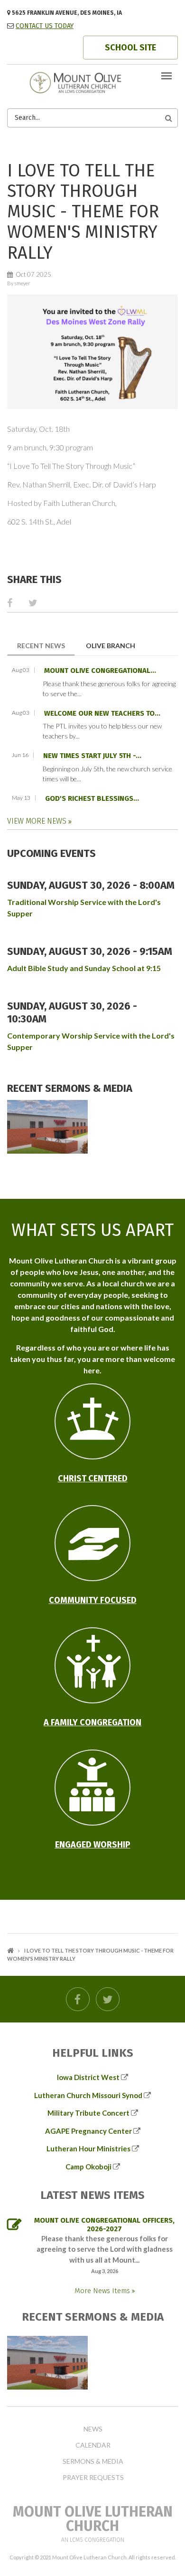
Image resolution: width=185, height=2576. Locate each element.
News (93, 2429)
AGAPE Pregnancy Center (88, 2131)
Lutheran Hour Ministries (88, 2148)
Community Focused (93, 1600)
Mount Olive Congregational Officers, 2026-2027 (104, 2225)
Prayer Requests (93, 2478)
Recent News (46, 645)
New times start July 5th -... (92, 756)
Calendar (93, 2445)
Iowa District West (88, 2077)
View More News (38, 821)
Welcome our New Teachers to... (102, 713)
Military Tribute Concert (88, 2113)
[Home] (92, 82)
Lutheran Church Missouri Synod (88, 2095)
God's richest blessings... (92, 798)
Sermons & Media (93, 2461)
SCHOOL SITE (130, 48)
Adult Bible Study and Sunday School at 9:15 (84, 968)
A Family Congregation (92, 1722)
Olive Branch (111, 646)
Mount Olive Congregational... (100, 671)
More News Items (103, 2291)
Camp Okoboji (88, 2167)
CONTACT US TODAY (45, 26)
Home (10, 1950)
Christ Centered (93, 1478)
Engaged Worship (93, 1845)
